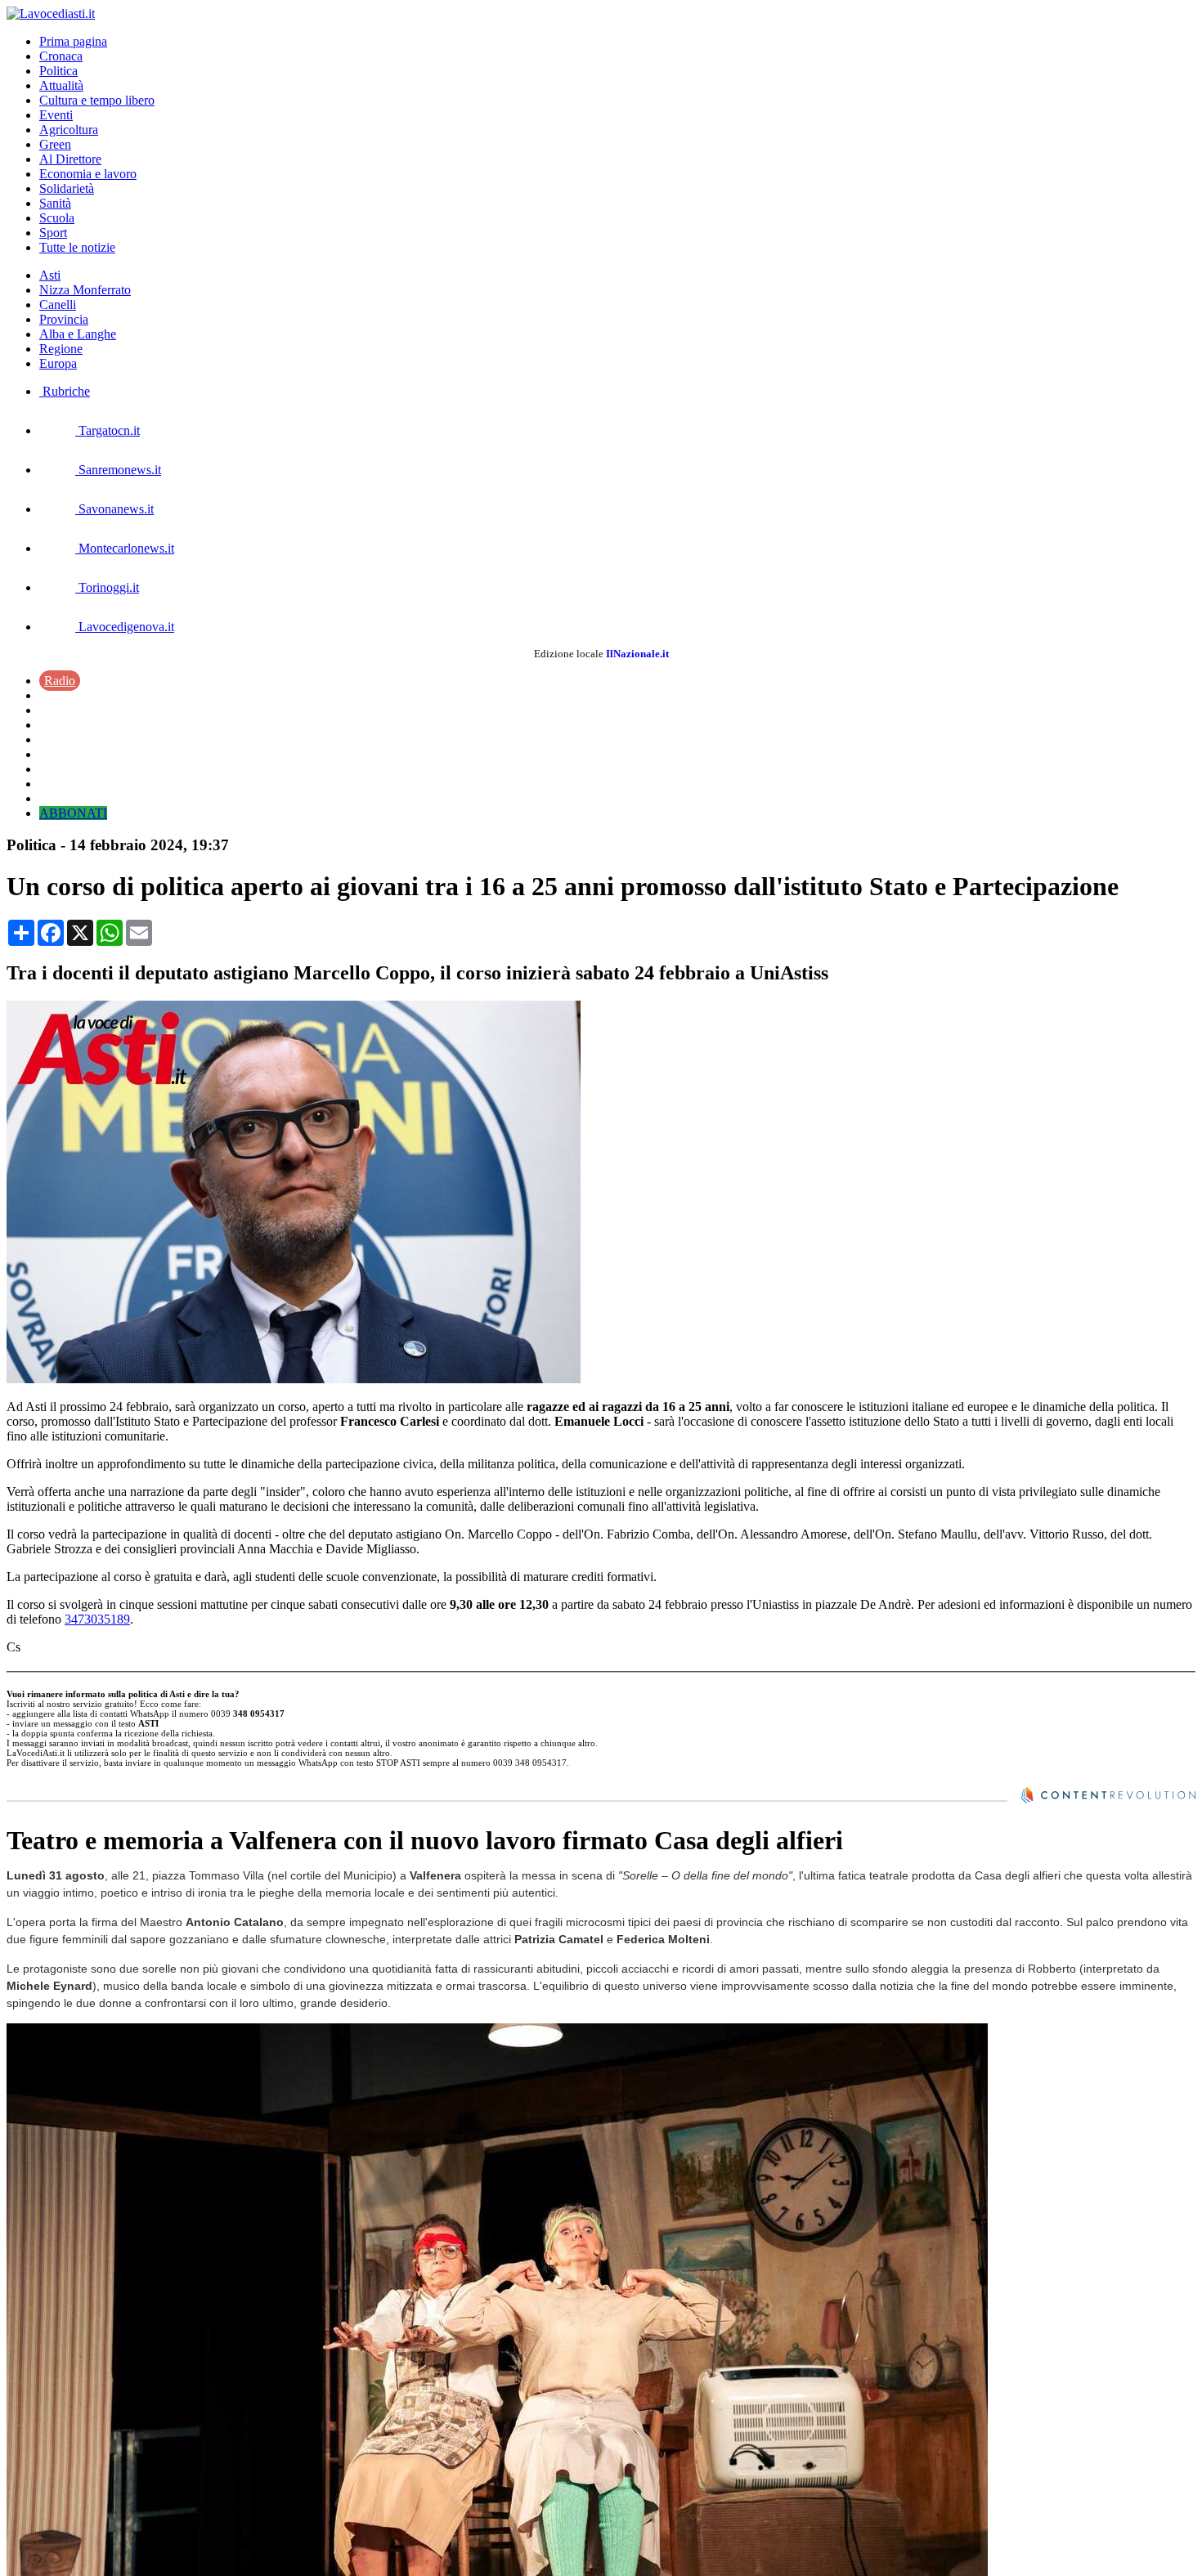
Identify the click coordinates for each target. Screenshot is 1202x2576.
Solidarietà (67, 188)
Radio (60, 681)
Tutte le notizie (77, 247)
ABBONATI (73, 813)
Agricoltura (69, 130)
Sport (53, 233)
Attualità (61, 85)
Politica (58, 71)
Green (55, 144)
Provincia (64, 319)
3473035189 (97, 1619)
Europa (58, 363)
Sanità (55, 203)
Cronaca (61, 56)
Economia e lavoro (88, 174)
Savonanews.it (114, 509)
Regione (61, 349)
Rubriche (65, 391)
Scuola (57, 218)
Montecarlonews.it (125, 548)
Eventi (56, 115)
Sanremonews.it (118, 470)
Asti (50, 275)
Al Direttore (70, 159)
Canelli (58, 305)
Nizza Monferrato (85, 290)
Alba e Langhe (78, 334)
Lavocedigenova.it (125, 627)
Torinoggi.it (107, 587)
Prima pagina (73, 41)
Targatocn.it (108, 430)
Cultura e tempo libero (97, 100)
